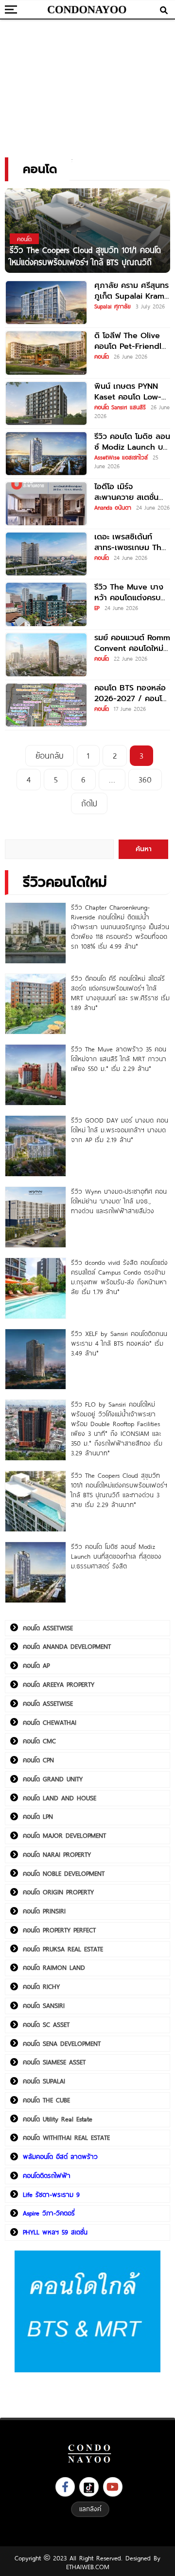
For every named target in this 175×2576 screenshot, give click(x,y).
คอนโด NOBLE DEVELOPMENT (64, 1873)
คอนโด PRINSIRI (44, 1911)
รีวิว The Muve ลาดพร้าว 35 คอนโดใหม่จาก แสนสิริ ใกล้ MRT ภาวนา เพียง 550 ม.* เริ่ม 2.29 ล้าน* (119, 1059)
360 (145, 779)
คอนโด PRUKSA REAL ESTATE (63, 1949)
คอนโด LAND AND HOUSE (60, 1798)
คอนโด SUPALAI (44, 2081)
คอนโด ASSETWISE (48, 1628)
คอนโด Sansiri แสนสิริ (120, 407)
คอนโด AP (36, 1665)
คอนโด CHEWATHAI (50, 1722)
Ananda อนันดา (113, 507)
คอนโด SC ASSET (46, 2024)
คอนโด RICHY (41, 1986)
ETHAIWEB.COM (88, 2567)
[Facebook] (65, 2487)
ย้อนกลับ (50, 755)
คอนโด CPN (38, 1760)
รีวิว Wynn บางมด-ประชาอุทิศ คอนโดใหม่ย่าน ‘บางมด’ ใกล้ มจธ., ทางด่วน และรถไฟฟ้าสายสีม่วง (119, 1201)
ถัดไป (89, 803)
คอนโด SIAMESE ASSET (54, 2062)
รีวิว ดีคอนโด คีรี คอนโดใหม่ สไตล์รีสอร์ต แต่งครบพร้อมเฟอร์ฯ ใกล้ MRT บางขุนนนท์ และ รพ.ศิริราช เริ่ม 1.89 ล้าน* (120, 993)
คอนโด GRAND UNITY (53, 1779)
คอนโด (102, 356)
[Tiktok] (89, 2487)
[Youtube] (113, 2487)
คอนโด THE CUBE (46, 2100)
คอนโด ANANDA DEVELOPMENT (67, 1646)
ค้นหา (144, 849)
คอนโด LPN (38, 1816)
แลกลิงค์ (90, 2509)
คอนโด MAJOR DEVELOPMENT (64, 1835)
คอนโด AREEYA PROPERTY (59, 1684)
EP (97, 608)
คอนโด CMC (39, 1741)
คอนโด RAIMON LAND (54, 1967)
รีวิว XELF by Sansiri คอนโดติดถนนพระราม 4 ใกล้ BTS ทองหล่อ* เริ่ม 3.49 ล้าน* (119, 1343)
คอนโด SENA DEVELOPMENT (62, 2043)
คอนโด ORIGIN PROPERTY (58, 1892)
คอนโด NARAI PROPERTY (57, 1854)
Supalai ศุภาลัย (113, 306)
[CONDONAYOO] (87, 10)
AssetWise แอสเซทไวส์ (121, 457)
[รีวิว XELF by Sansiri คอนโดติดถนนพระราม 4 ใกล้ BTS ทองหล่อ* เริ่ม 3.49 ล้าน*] (35, 1359)
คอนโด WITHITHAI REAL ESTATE (66, 2137)
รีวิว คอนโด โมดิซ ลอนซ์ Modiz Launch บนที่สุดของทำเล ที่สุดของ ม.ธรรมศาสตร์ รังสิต (116, 1556)
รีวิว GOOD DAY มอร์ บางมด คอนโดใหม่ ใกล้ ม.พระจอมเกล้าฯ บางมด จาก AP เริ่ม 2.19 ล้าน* (120, 1130)
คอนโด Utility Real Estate (58, 2119)
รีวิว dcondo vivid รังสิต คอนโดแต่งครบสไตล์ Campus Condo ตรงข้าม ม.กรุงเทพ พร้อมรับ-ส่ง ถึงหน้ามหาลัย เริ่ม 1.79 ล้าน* (119, 1277)
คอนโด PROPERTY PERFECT (59, 1930)
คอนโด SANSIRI (44, 2005)
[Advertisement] (87, 85)
